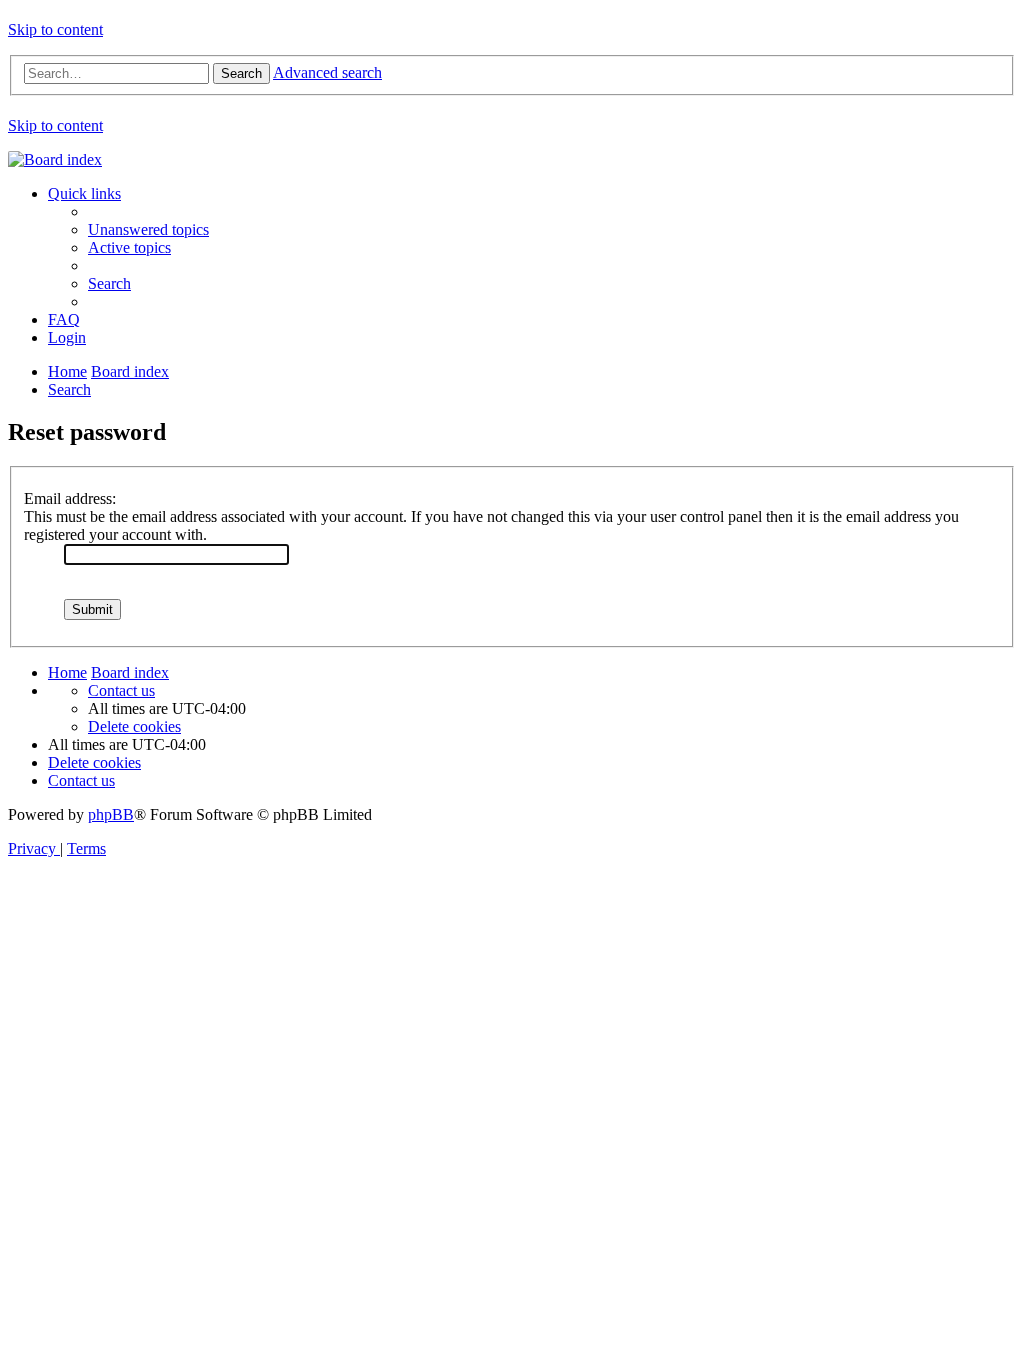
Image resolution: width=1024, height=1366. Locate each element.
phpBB (111, 814)
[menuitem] (148, 229)
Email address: (70, 498)
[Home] (55, 159)
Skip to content (55, 29)
